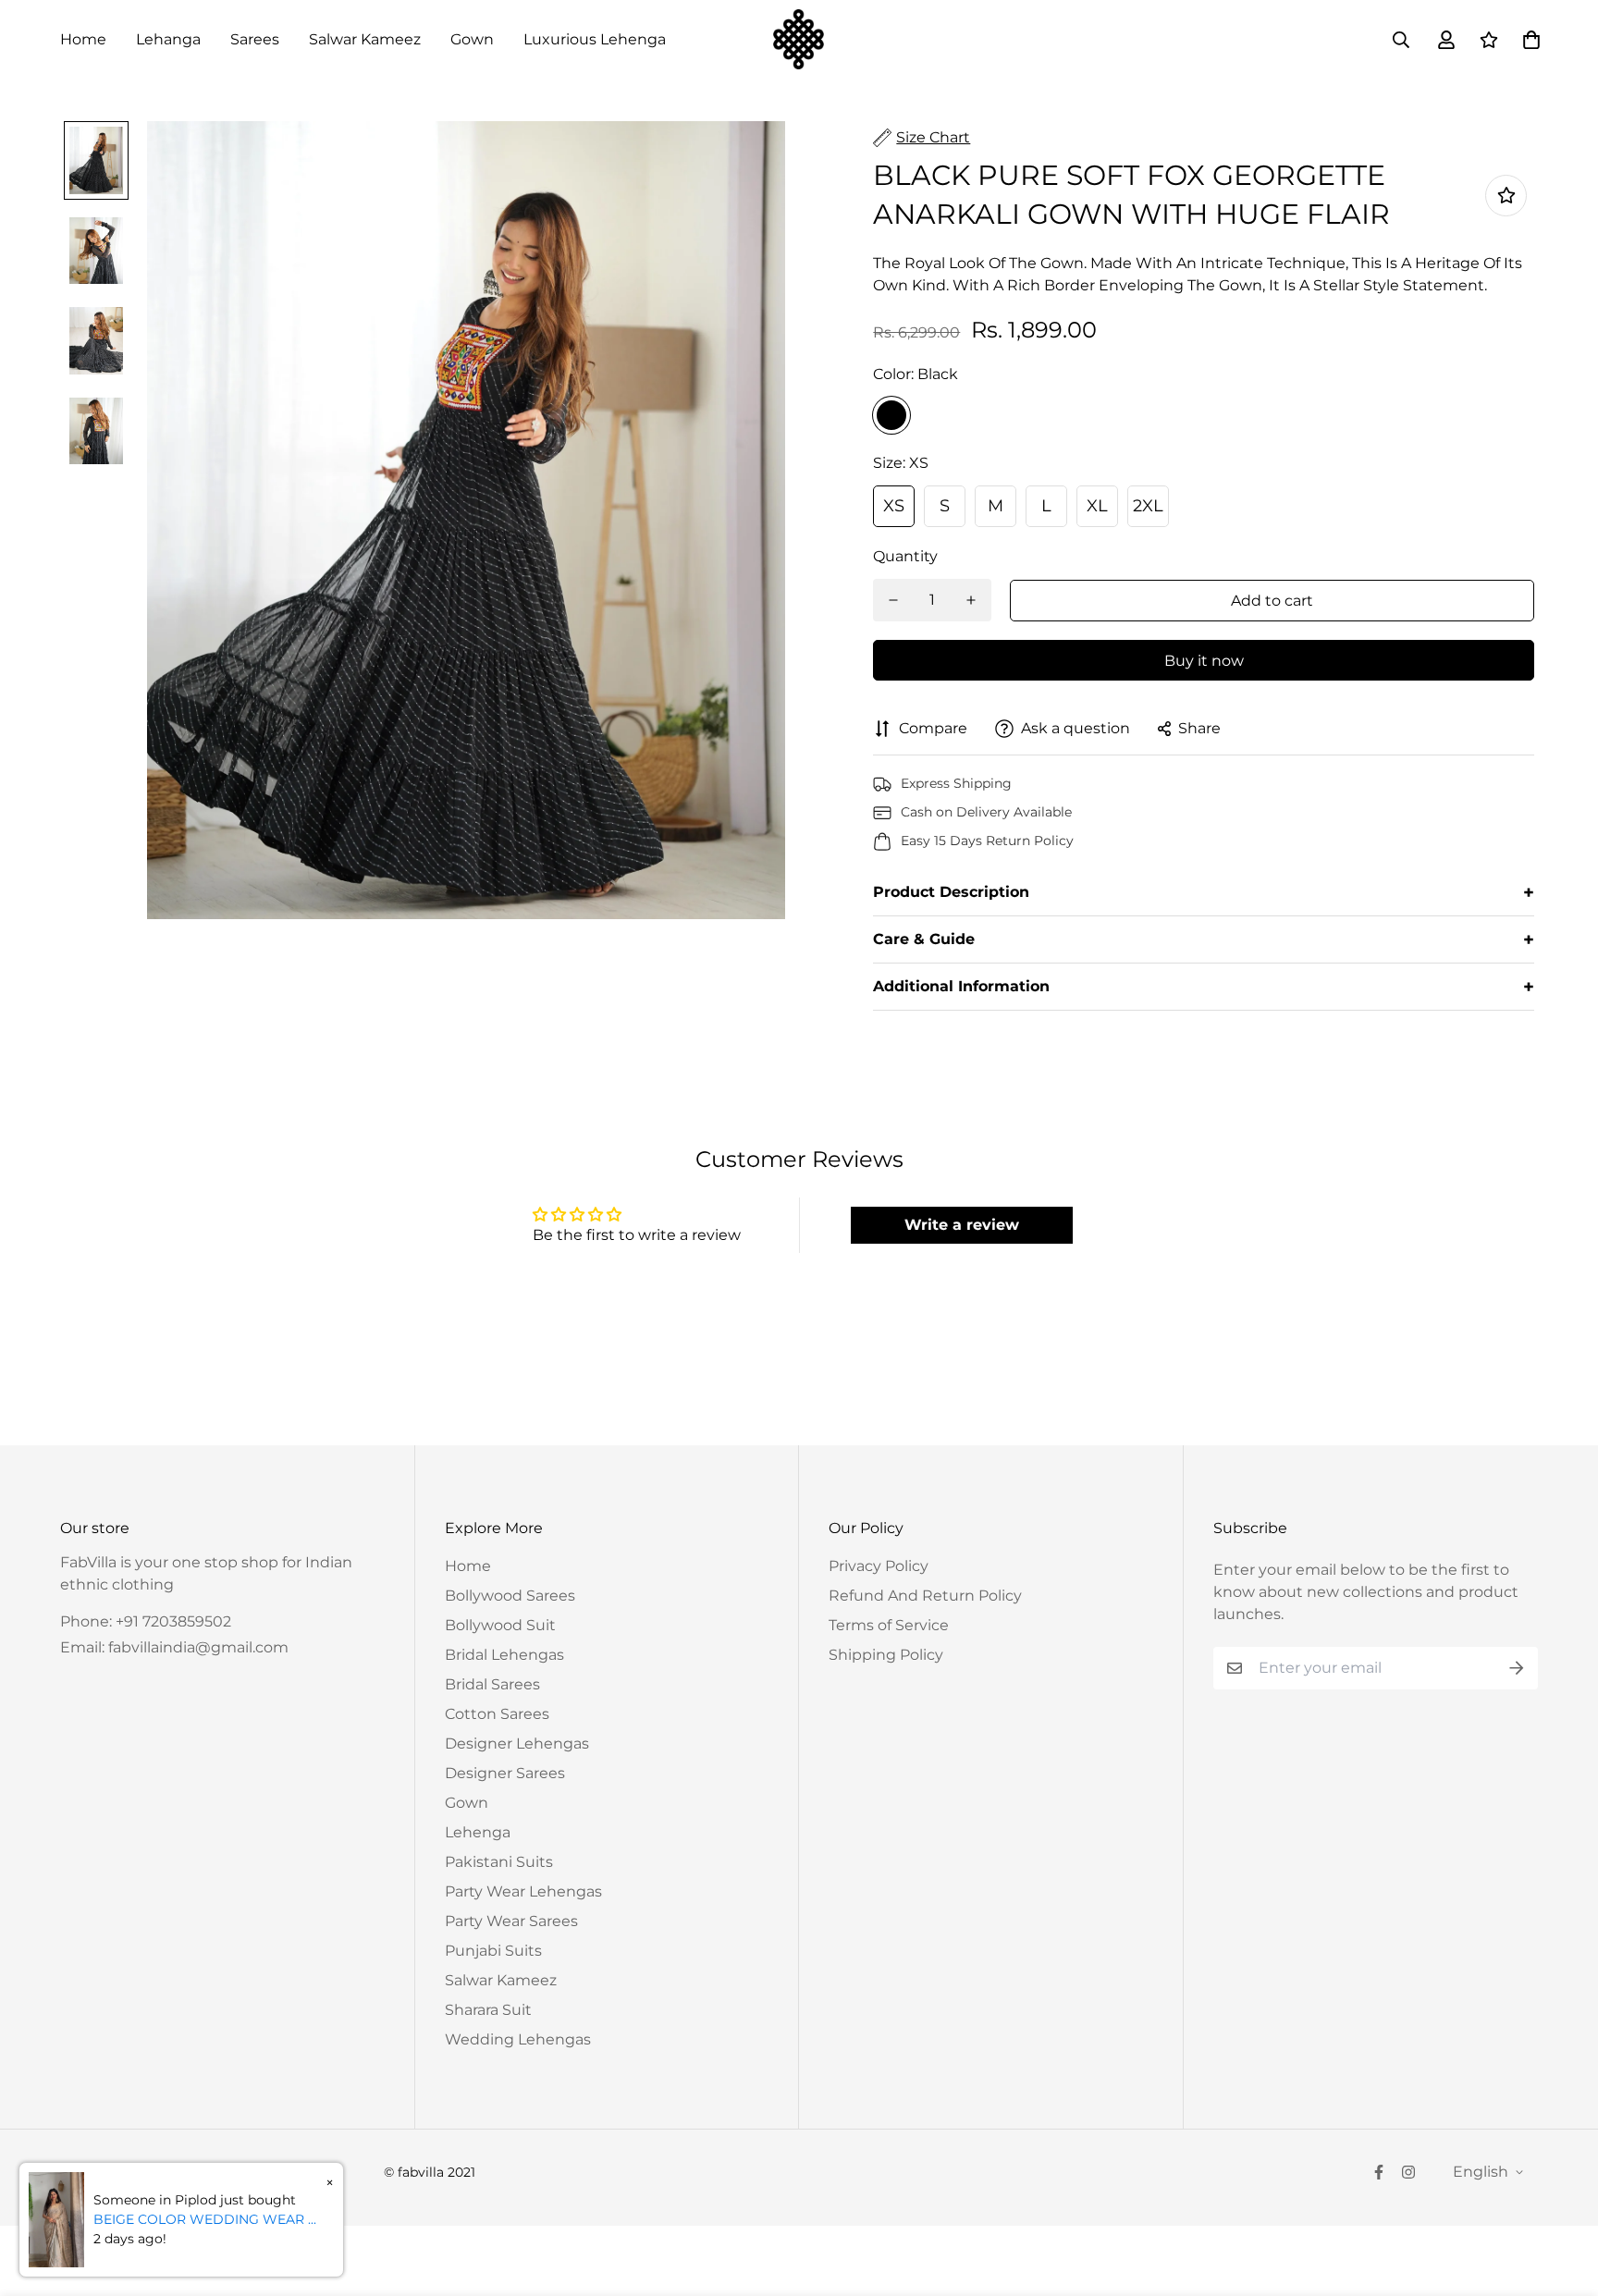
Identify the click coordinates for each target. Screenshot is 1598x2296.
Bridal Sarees (492, 1684)
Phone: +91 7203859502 (146, 1621)
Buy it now (1204, 661)
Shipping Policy (886, 1655)
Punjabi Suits (493, 1951)
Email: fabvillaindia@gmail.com (174, 1647)
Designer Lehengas (517, 1743)
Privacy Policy (879, 1566)
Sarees (255, 39)
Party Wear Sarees (511, 1921)
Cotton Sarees (497, 1714)
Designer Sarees (505, 1773)
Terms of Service (889, 1625)
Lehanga (168, 39)
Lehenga (478, 1832)
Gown (472, 39)
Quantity (905, 556)
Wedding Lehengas (518, 2039)
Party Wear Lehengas (523, 1891)
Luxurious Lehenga (595, 39)
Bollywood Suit (500, 1625)
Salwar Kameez (365, 39)
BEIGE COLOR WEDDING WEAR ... (205, 2219)
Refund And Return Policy (925, 1596)
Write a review (962, 1225)
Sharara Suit (488, 2010)
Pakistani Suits (499, 1862)
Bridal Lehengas (504, 1655)
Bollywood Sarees (510, 1596)
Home (83, 39)
